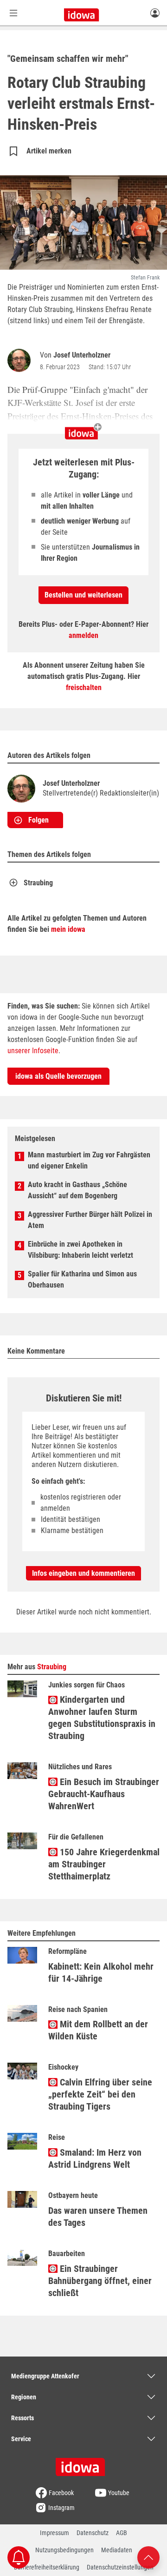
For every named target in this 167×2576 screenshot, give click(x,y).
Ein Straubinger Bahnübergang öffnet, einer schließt (100, 2281)
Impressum (55, 2533)
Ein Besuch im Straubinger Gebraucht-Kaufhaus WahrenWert (104, 1794)
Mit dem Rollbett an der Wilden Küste (98, 2030)
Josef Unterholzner (82, 355)
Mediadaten (117, 2550)
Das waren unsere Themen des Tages (98, 2217)
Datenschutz (93, 2533)
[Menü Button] (13, 13)
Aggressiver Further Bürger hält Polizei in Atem (90, 1220)
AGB (122, 2533)
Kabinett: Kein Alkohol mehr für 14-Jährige (101, 1972)
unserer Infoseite (33, 1051)
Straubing (38, 883)
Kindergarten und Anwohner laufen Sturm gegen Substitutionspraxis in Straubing (102, 1718)
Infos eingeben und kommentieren (83, 1573)
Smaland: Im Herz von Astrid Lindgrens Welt (95, 2158)
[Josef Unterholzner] (21, 360)
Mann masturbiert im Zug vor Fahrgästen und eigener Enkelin (89, 1160)
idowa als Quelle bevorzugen (58, 1076)
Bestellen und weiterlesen (83, 595)
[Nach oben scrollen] (148, 2557)
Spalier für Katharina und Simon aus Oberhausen (82, 1279)
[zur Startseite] (83, 2464)
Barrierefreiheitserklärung (47, 2567)
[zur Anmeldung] (155, 13)
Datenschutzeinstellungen (120, 2567)
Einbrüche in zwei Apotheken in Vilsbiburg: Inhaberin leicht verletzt (80, 1250)
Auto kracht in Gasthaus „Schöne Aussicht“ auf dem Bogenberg (77, 1190)
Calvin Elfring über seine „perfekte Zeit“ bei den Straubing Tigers (100, 2094)
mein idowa (68, 929)
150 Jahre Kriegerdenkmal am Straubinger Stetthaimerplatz (104, 1864)
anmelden (83, 635)
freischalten (84, 687)
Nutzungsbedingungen (64, 2550)
